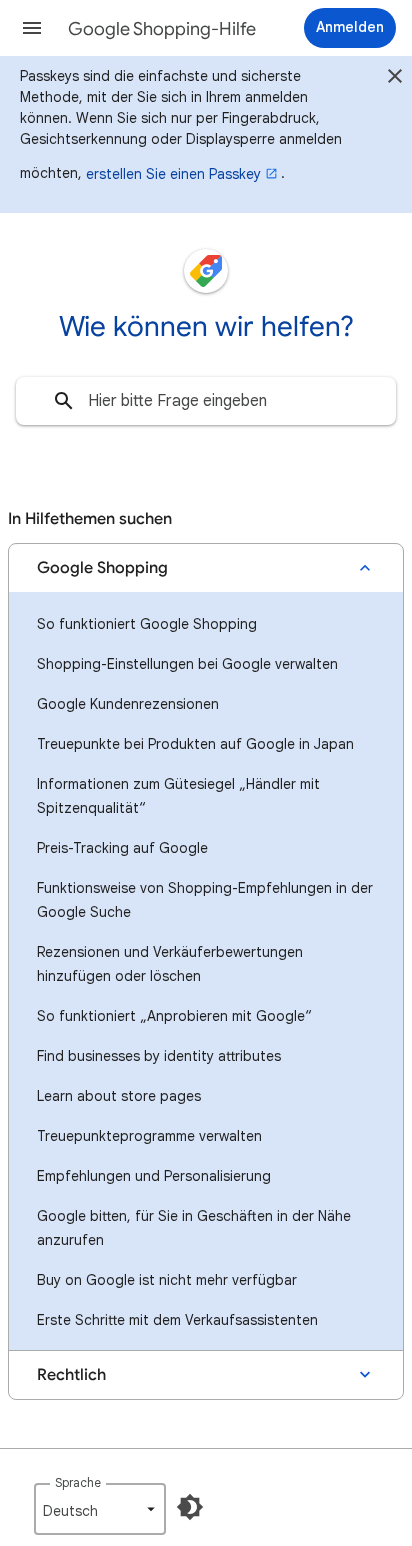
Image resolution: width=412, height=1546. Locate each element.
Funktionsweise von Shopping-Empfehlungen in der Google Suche (205, 900)
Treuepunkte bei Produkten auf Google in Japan (195, 744)
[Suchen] (64, 401)
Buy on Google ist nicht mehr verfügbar (167, 1280)
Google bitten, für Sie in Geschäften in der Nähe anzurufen (194, 1228)
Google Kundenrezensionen (128, 704)
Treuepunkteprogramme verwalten (149, 1136)
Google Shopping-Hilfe (162, 29)
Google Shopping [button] (102, 568)
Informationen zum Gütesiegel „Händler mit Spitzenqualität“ (178, 796)
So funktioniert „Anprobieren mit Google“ (174, 1016)
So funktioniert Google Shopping (147, 624)
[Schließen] (395, 79)
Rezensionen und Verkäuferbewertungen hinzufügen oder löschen (170, 964)
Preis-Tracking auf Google (122, 848)
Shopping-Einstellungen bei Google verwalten (187, 664)
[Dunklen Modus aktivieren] (190, 1507)
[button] (32, 28)
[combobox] (206, 401)
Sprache (78, 1482)
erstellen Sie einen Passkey (173, 174)
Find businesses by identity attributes (159, 1056)
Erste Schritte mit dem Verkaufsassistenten (177, 1320)
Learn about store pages (119, 1096)
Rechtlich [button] (71, 1375)
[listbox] (100, 1509)
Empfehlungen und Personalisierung (154, 1176)
